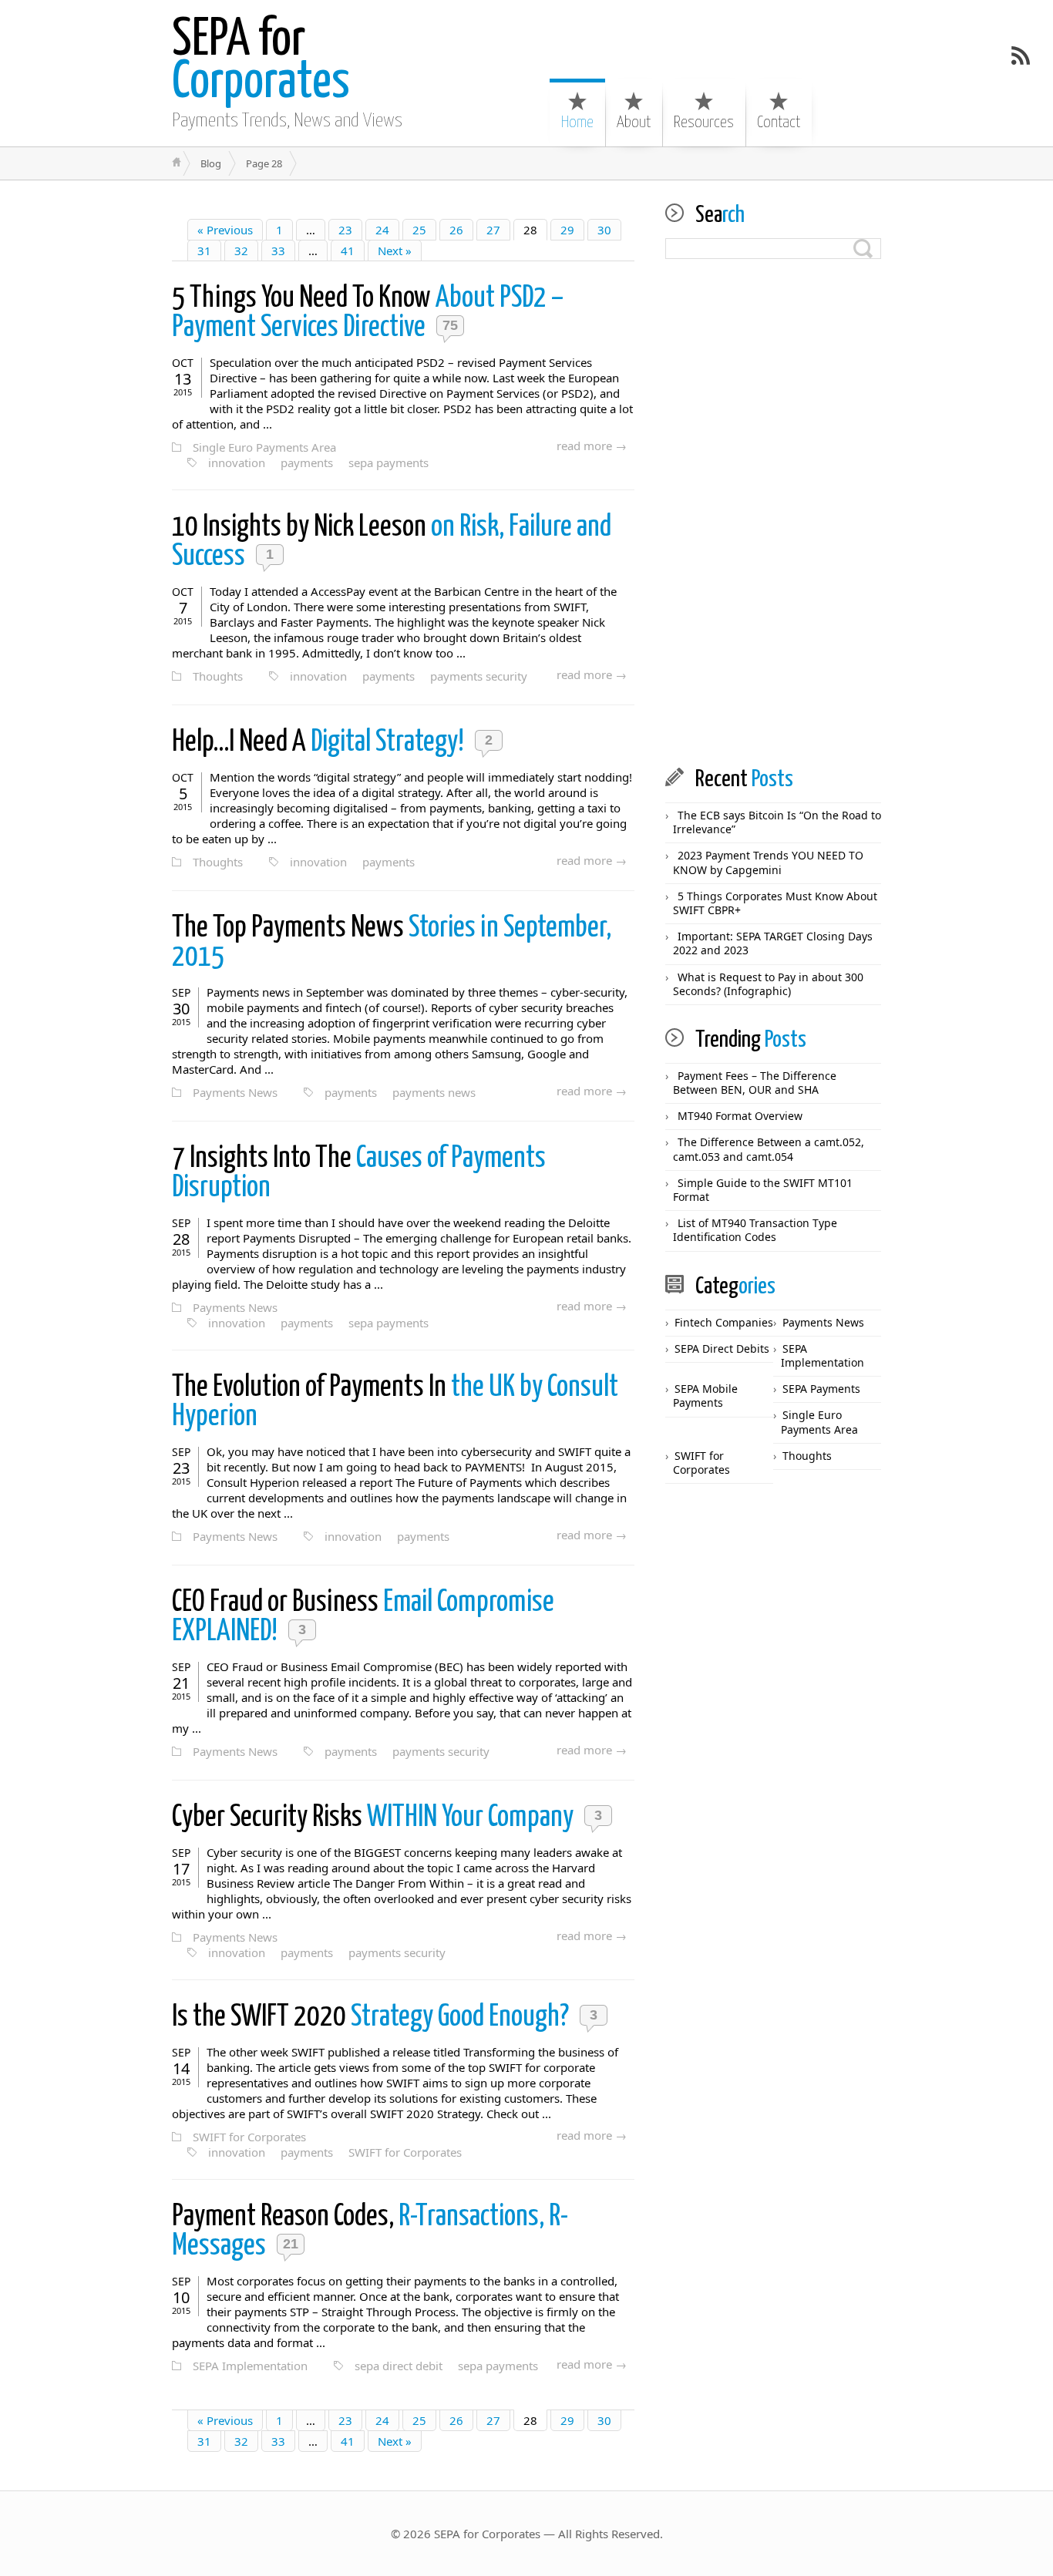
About (634, 123)
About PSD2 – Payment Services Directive (368, 313)
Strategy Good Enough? (373, 2018)
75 (450, 325)
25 (419, 230)
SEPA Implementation (250, 2366)
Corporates (261, 62)
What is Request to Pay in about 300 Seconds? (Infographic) (768, 984)
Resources (704, 123)
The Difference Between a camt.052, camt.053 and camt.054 (769, 1149)
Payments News (235, 1092)
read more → (592, 446)
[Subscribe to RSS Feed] (1021, 55)
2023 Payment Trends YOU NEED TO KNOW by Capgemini (768, 862)
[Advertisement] (773, 513)
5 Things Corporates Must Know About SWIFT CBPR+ (775, 903)
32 (241, 251)
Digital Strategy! (320, 743)
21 (291, 2244)
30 (604, 230)
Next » (395, 251)
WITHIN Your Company (375, 1818)
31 (204, 251)
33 (278, 251)
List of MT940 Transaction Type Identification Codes (755, 1230)
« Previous (225, 230)
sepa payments (389, 462)
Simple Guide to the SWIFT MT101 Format (763, 1190)
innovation (237, 462)
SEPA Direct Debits (722, 1349)
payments (307, 462)
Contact (779, 123)
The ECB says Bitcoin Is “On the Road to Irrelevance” (777, 822)
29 (567, 230)
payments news (434, 1092)
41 (348, 251)
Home (577, 123)
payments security (479, 676)
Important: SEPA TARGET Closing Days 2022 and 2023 (773, 943)
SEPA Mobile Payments (705, 1396)
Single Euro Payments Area (264, 447)
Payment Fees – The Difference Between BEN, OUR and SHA (755, 1083)
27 (493, 230)
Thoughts (218, 676)
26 (456, 230)
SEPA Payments (821, 1389)
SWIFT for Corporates (249, 2137)
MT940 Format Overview (740, 1116)
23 (345, 230)
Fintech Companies (724, 1322)
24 (382, 230)
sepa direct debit (399, 2366)
